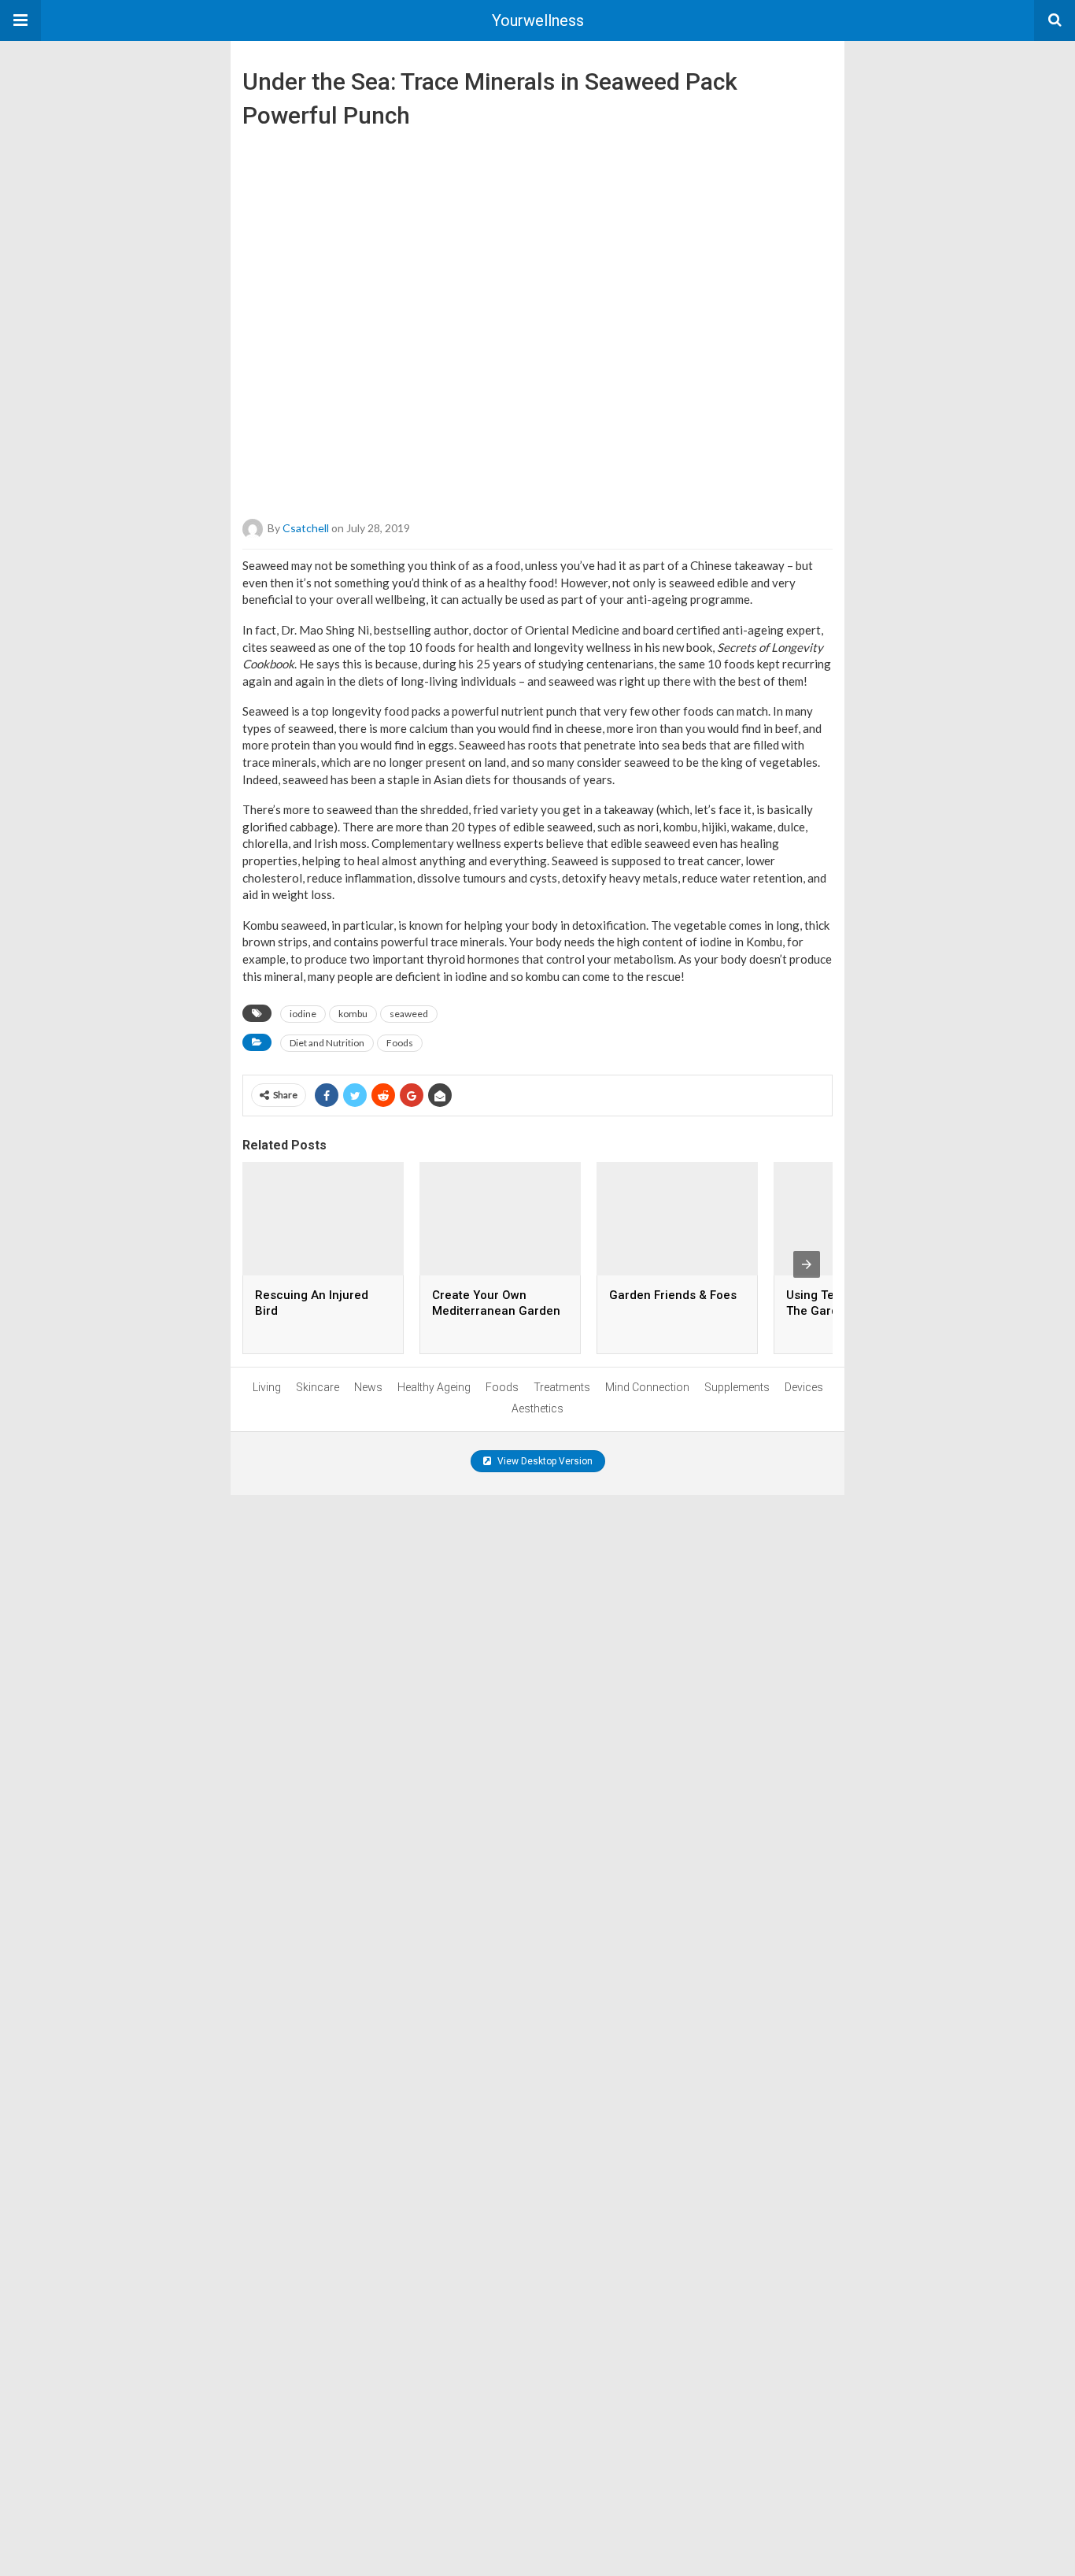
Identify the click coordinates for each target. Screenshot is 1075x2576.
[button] (20, 20)
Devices (804, 1387)
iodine (303, 1014)
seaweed (409, 1014)
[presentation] (807, 1264)
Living (267, 1387)
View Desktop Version (544, 1461)
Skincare (318, 1387)
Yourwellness (538, 20)
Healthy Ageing (434, 1387)
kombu (353, 1014)
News (368, 1387)
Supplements (737, 1387)
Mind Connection (647, 1387)
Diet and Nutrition (327, 1043)
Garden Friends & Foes (673, 1295)
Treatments (562, 1387)
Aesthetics (537, 1408)
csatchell (306, 528)
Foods (400, 1043)
